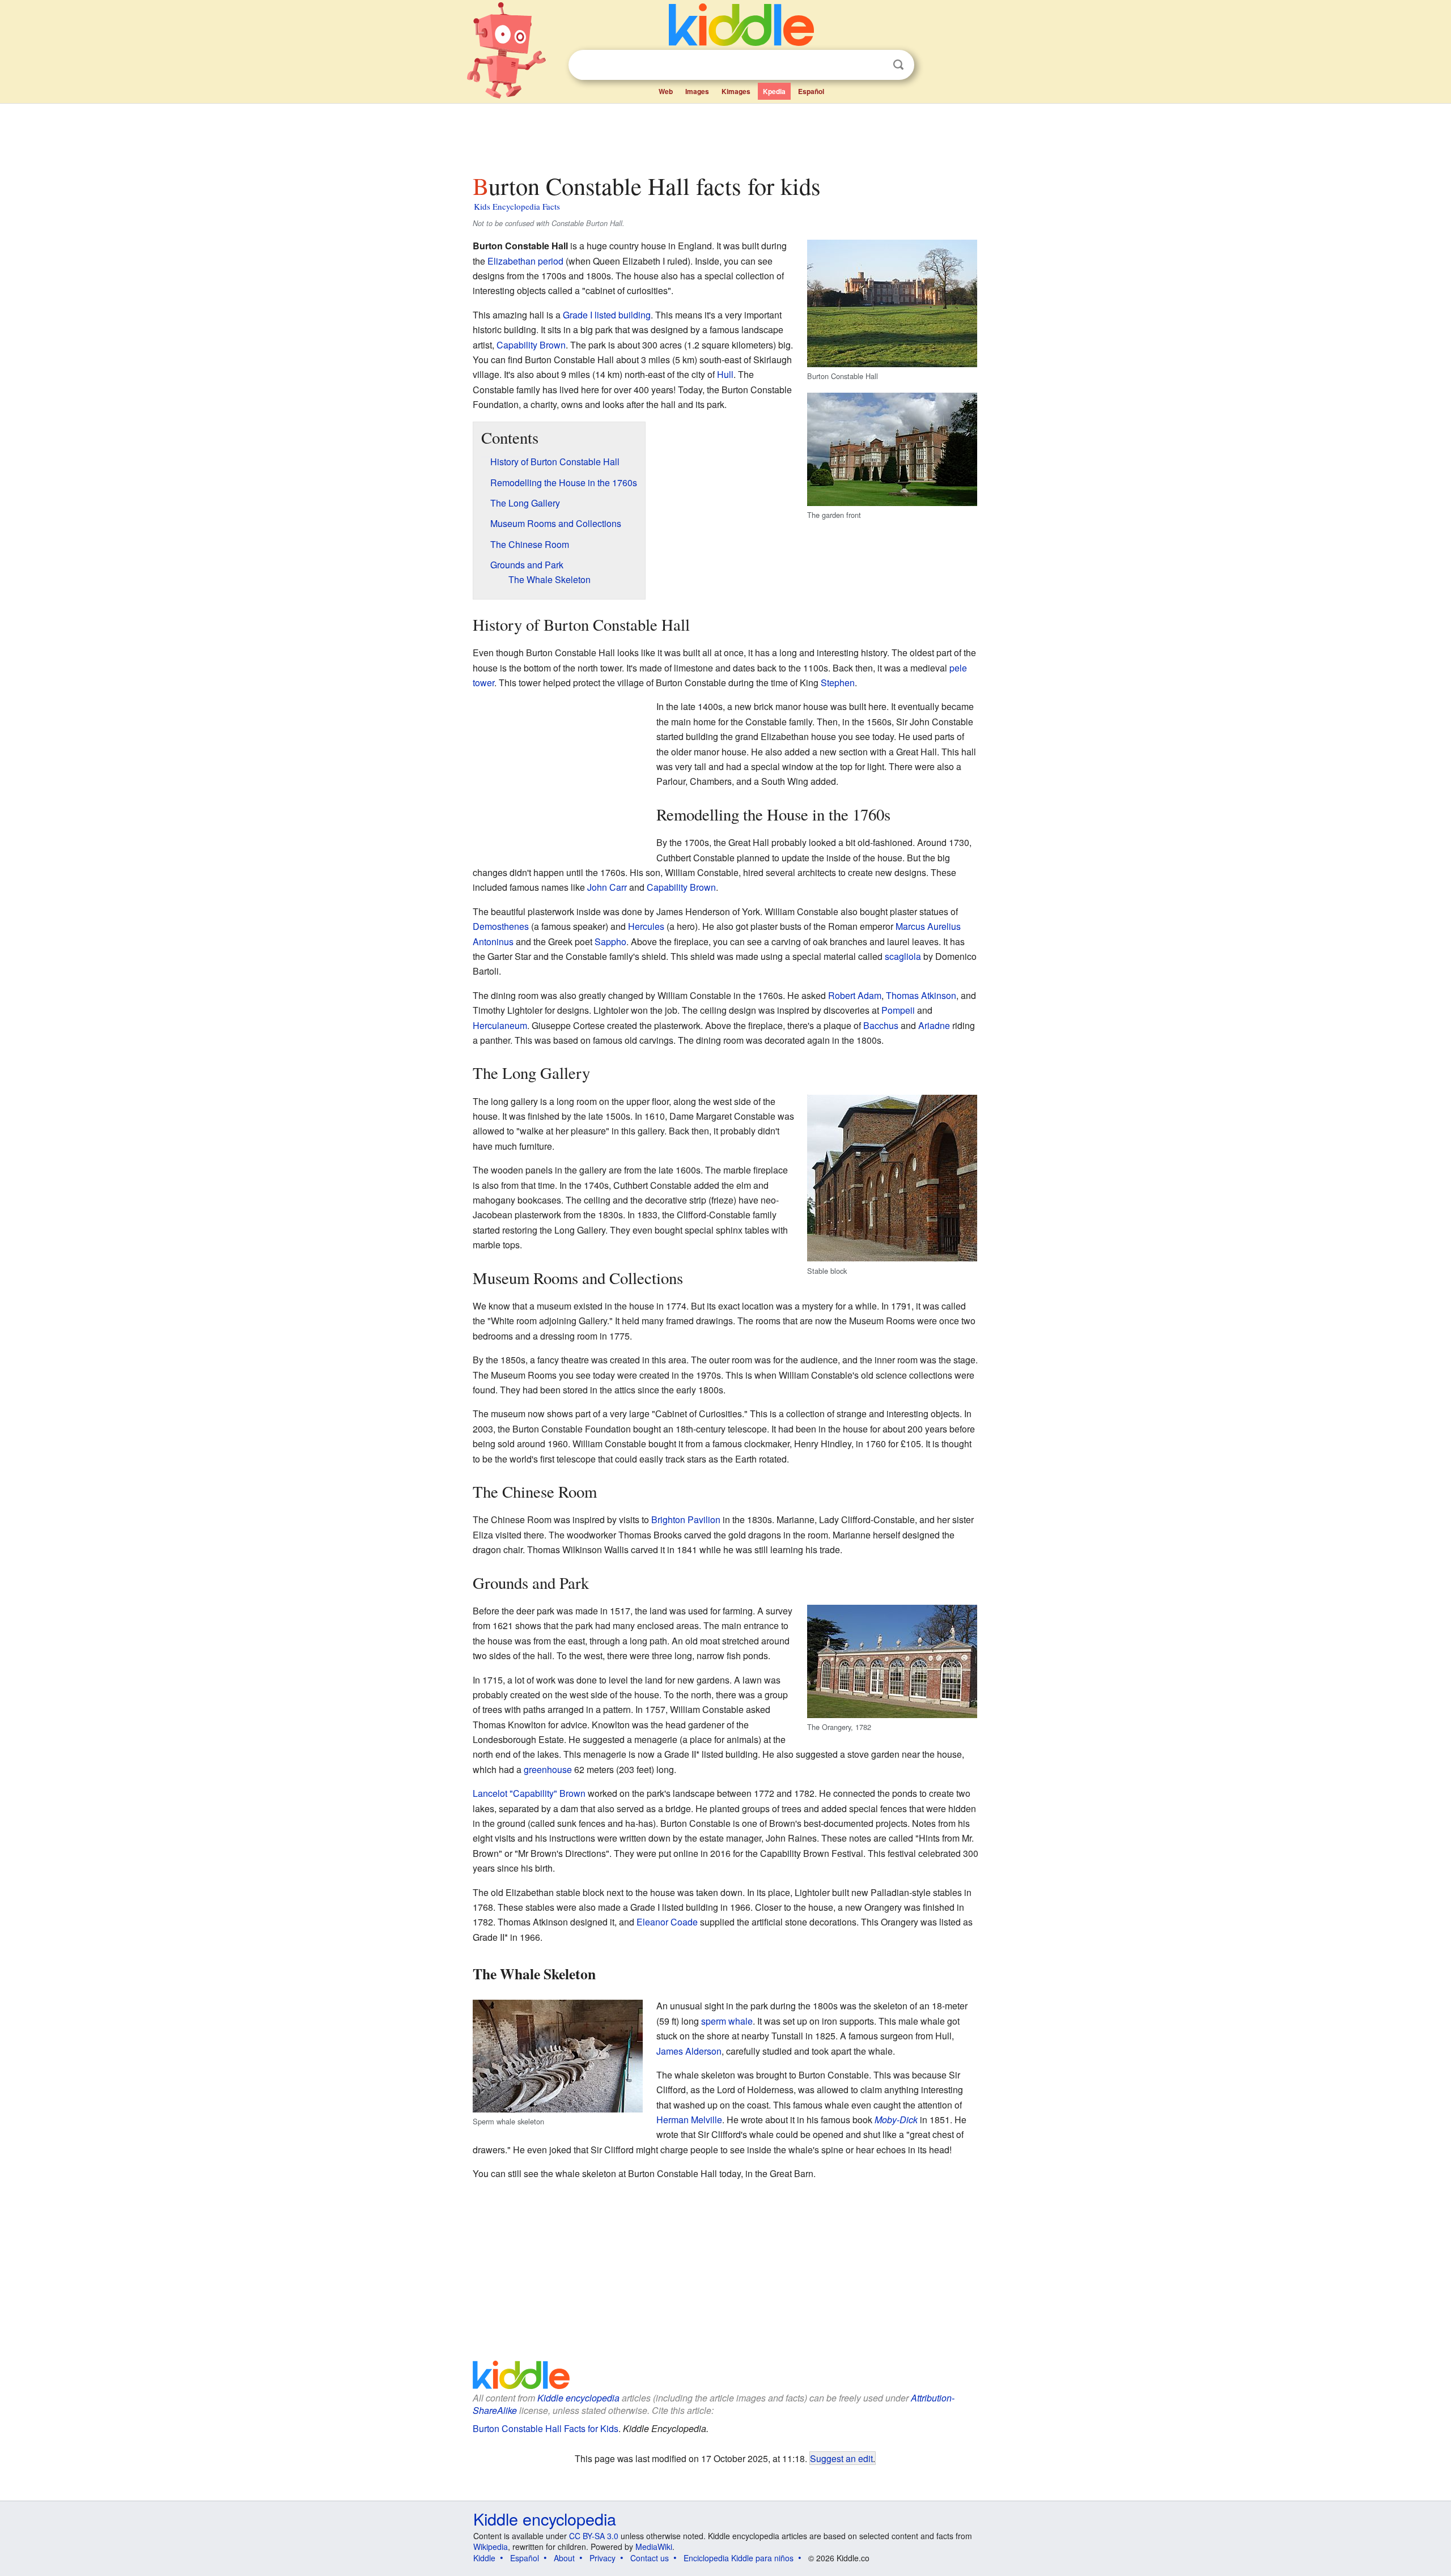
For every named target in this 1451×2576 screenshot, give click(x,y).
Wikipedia (491, 2547)
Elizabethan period (525, 261)
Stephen (838, 683)
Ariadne (934, 1025)
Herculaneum (500, 1025)
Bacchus (881, 1025)
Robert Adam (855, 995)
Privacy (603, 2558)
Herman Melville (689, 2120)
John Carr (607, 887)
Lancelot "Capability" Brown (529, 1793)
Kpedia (774, 91)
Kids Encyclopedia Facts (517, 206)
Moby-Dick (896, 2120)
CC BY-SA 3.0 (594, 2536)
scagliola (903, 956)
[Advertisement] (725, 135)
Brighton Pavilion (686, 1519)
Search (898, 65)
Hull (725, 374)
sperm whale (727, 2021)
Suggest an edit (841, 2458)
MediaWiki (654, 2547)
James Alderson (689, 2051)
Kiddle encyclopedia (578, 2398)
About (564, 2558)
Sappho (610, 941)
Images (697, 91)
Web (666, 91)
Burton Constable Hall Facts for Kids (546, 2428)
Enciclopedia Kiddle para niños (739, 2558)
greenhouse (548, 1769)
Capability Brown (531, 345)
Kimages (736, 91)
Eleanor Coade (667, 1922)
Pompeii (898, 1010)
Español (811, 91)
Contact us (650, 2558)
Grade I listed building (607, 315)
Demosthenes (501, 926)
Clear (875, 65)
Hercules (646, 926)
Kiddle (484, 2558)
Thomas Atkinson (921, 995)
